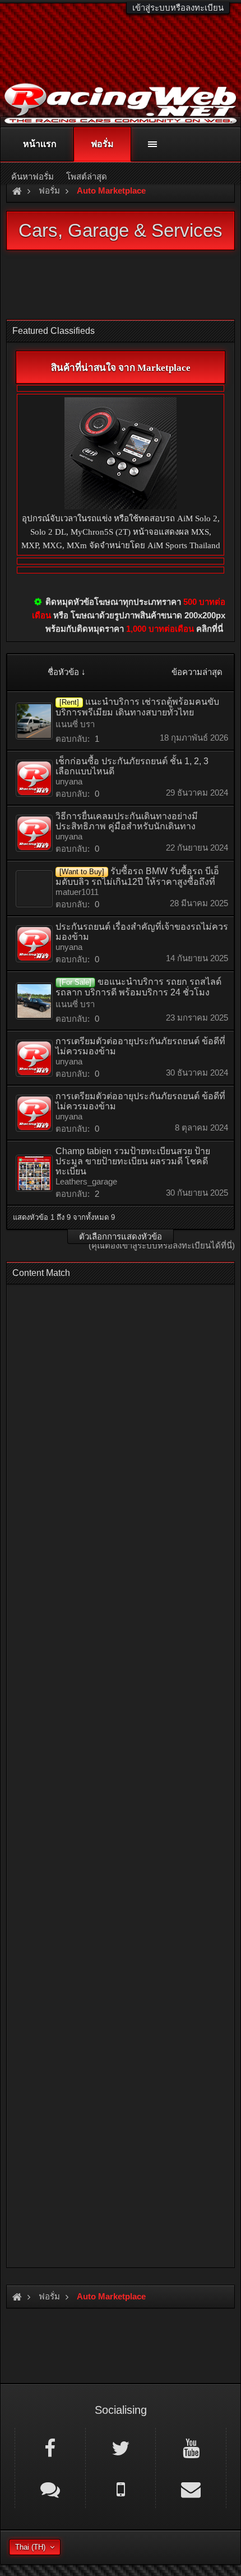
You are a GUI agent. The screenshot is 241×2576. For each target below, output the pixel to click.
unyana (69, 781)
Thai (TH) (30, 2547)
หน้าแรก (40, 144)
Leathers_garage (86, 1181)
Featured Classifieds (54, 331)
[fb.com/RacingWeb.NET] (50, 2448)
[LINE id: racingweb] (50, 2488)
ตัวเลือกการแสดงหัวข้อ (121, 1236)
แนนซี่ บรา (75, 724)
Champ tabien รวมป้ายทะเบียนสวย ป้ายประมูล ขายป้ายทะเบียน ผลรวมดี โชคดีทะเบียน (133, 1161)
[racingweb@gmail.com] (191, 2488)
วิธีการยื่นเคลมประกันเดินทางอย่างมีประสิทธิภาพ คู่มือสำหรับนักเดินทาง (127, 821)
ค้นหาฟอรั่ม (33, 176)
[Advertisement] (121, 1773)
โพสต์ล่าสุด (87, 176)
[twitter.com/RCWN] (121, 2448)
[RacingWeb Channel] (191, 2448)
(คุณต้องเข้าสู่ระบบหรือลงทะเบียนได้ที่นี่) (162, 1246)
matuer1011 (77, 892)
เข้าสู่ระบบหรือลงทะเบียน (178, 8)
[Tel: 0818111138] (121, 2488)
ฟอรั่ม (102, 144)
